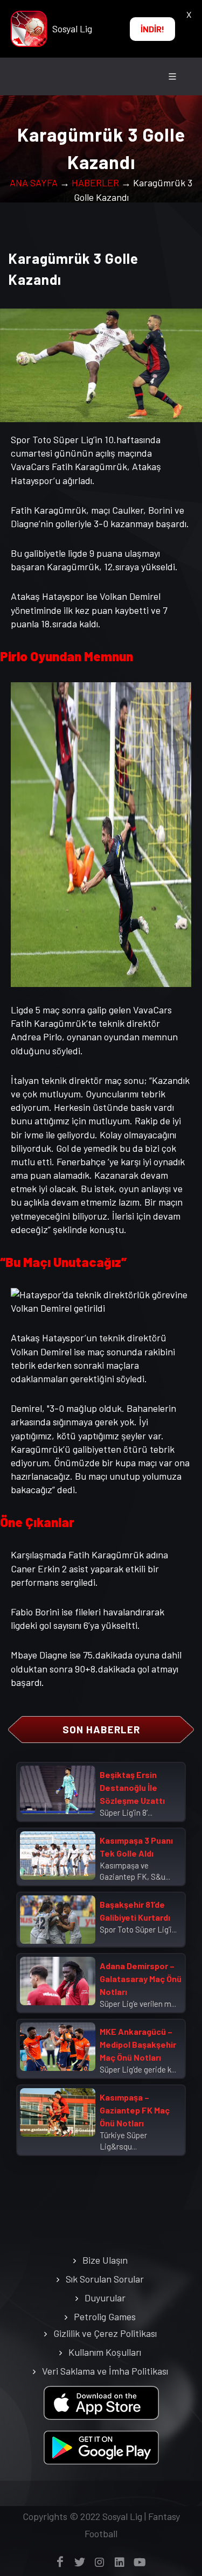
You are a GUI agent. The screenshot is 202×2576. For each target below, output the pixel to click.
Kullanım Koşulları (105, 2352)
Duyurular (105, 2298)
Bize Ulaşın (105, 2260)
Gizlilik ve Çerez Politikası (105, 2333)
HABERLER (95, 183)
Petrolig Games (105, 2316)
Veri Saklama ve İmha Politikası (105, 2371)
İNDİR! (152, 29)
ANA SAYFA (34, 183)
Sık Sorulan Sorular (105, 2279)
